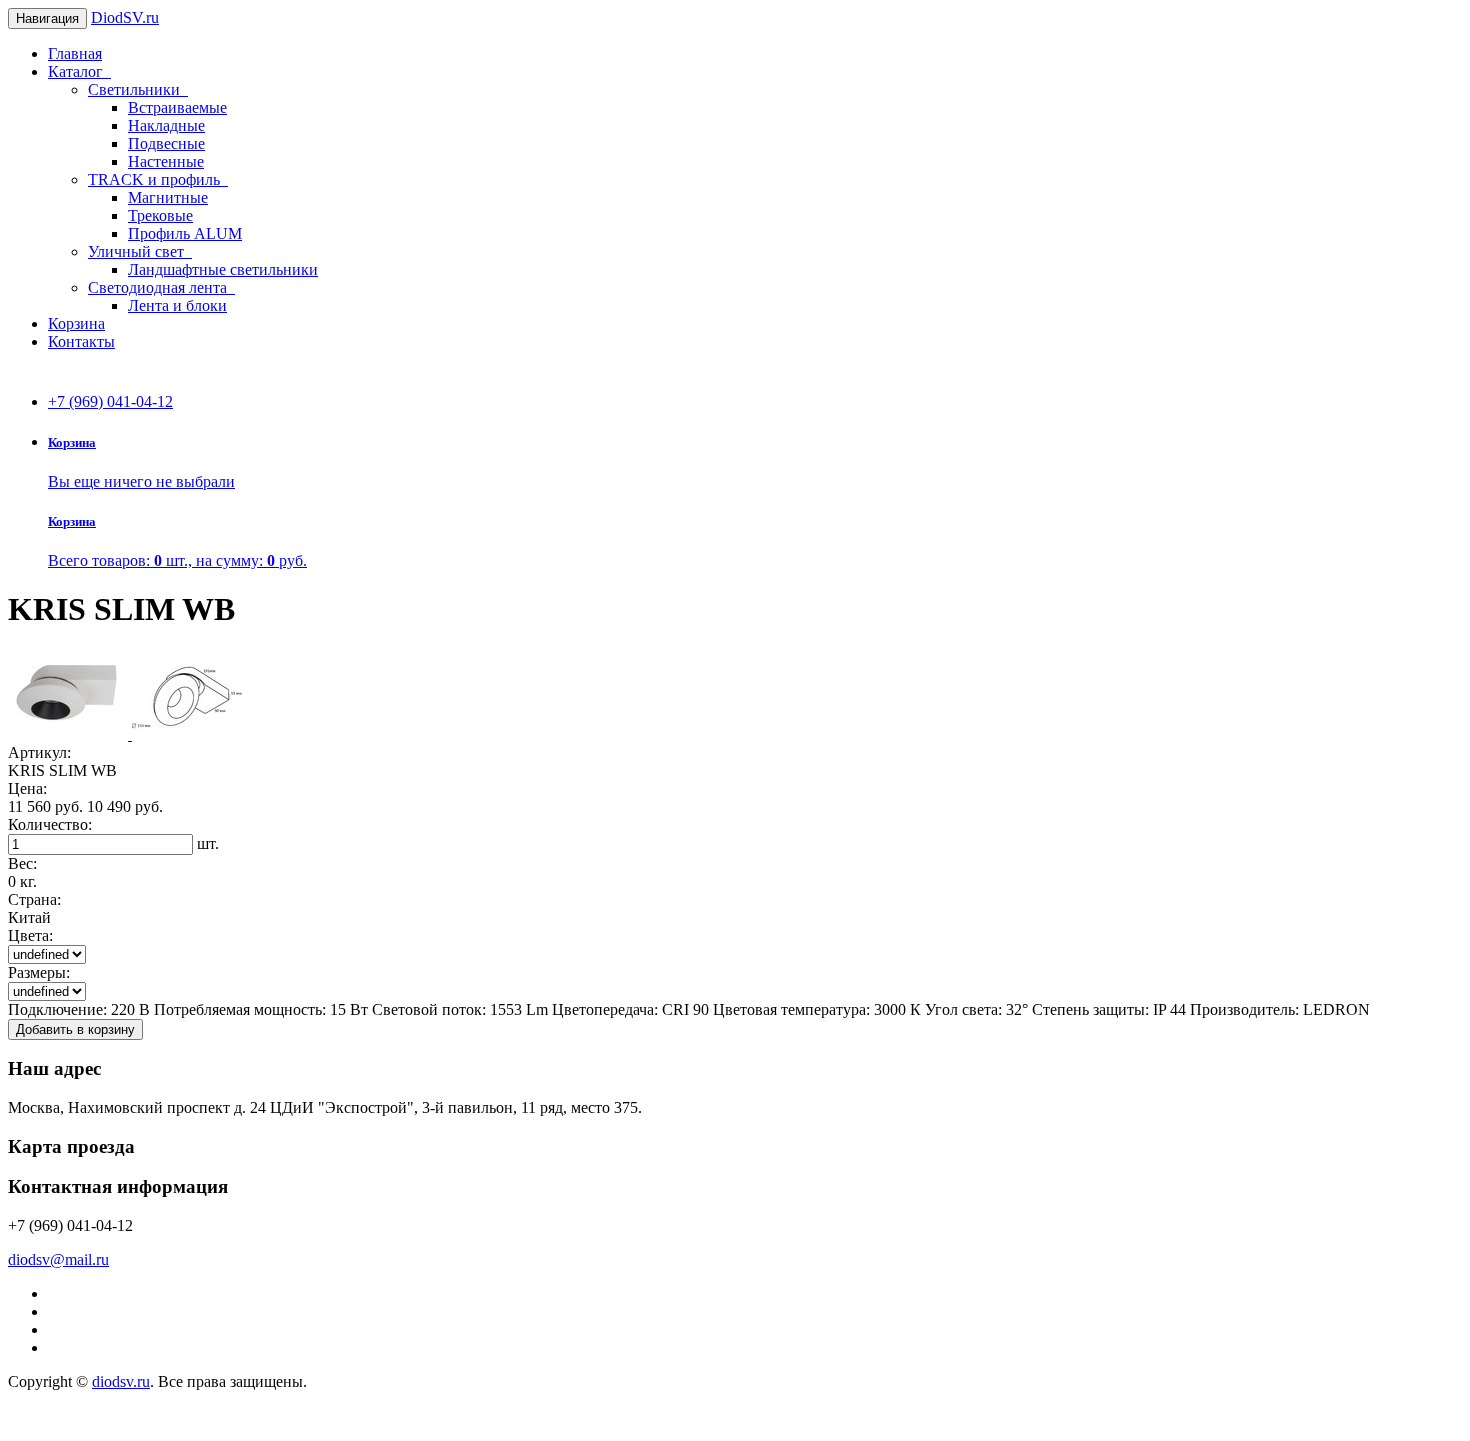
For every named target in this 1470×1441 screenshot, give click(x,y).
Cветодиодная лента (161, 287)
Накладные (166, 125)
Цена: (27, 788)
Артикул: (39, 752)
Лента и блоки (177, 305)
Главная (75, 53)
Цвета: (30, 935)
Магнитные (168, 197)
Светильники (138, 89)
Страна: (34, 899)
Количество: (50, 824)
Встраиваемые (177, 107)
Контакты (81, 341)
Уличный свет (140, 251)
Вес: (22, 863)
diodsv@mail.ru (58, 1259)
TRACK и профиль (158, 179)
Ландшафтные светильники (223, 269)
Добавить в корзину (75, 1029)
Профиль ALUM (185, 233)
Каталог (79, 71)
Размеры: (39, 972)
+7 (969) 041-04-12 (110, 401)
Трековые (160, 215)
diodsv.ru (121, 1381)
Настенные (166, 161)
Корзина (76, 323)
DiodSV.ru (125, 17)
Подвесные (166, 143)
